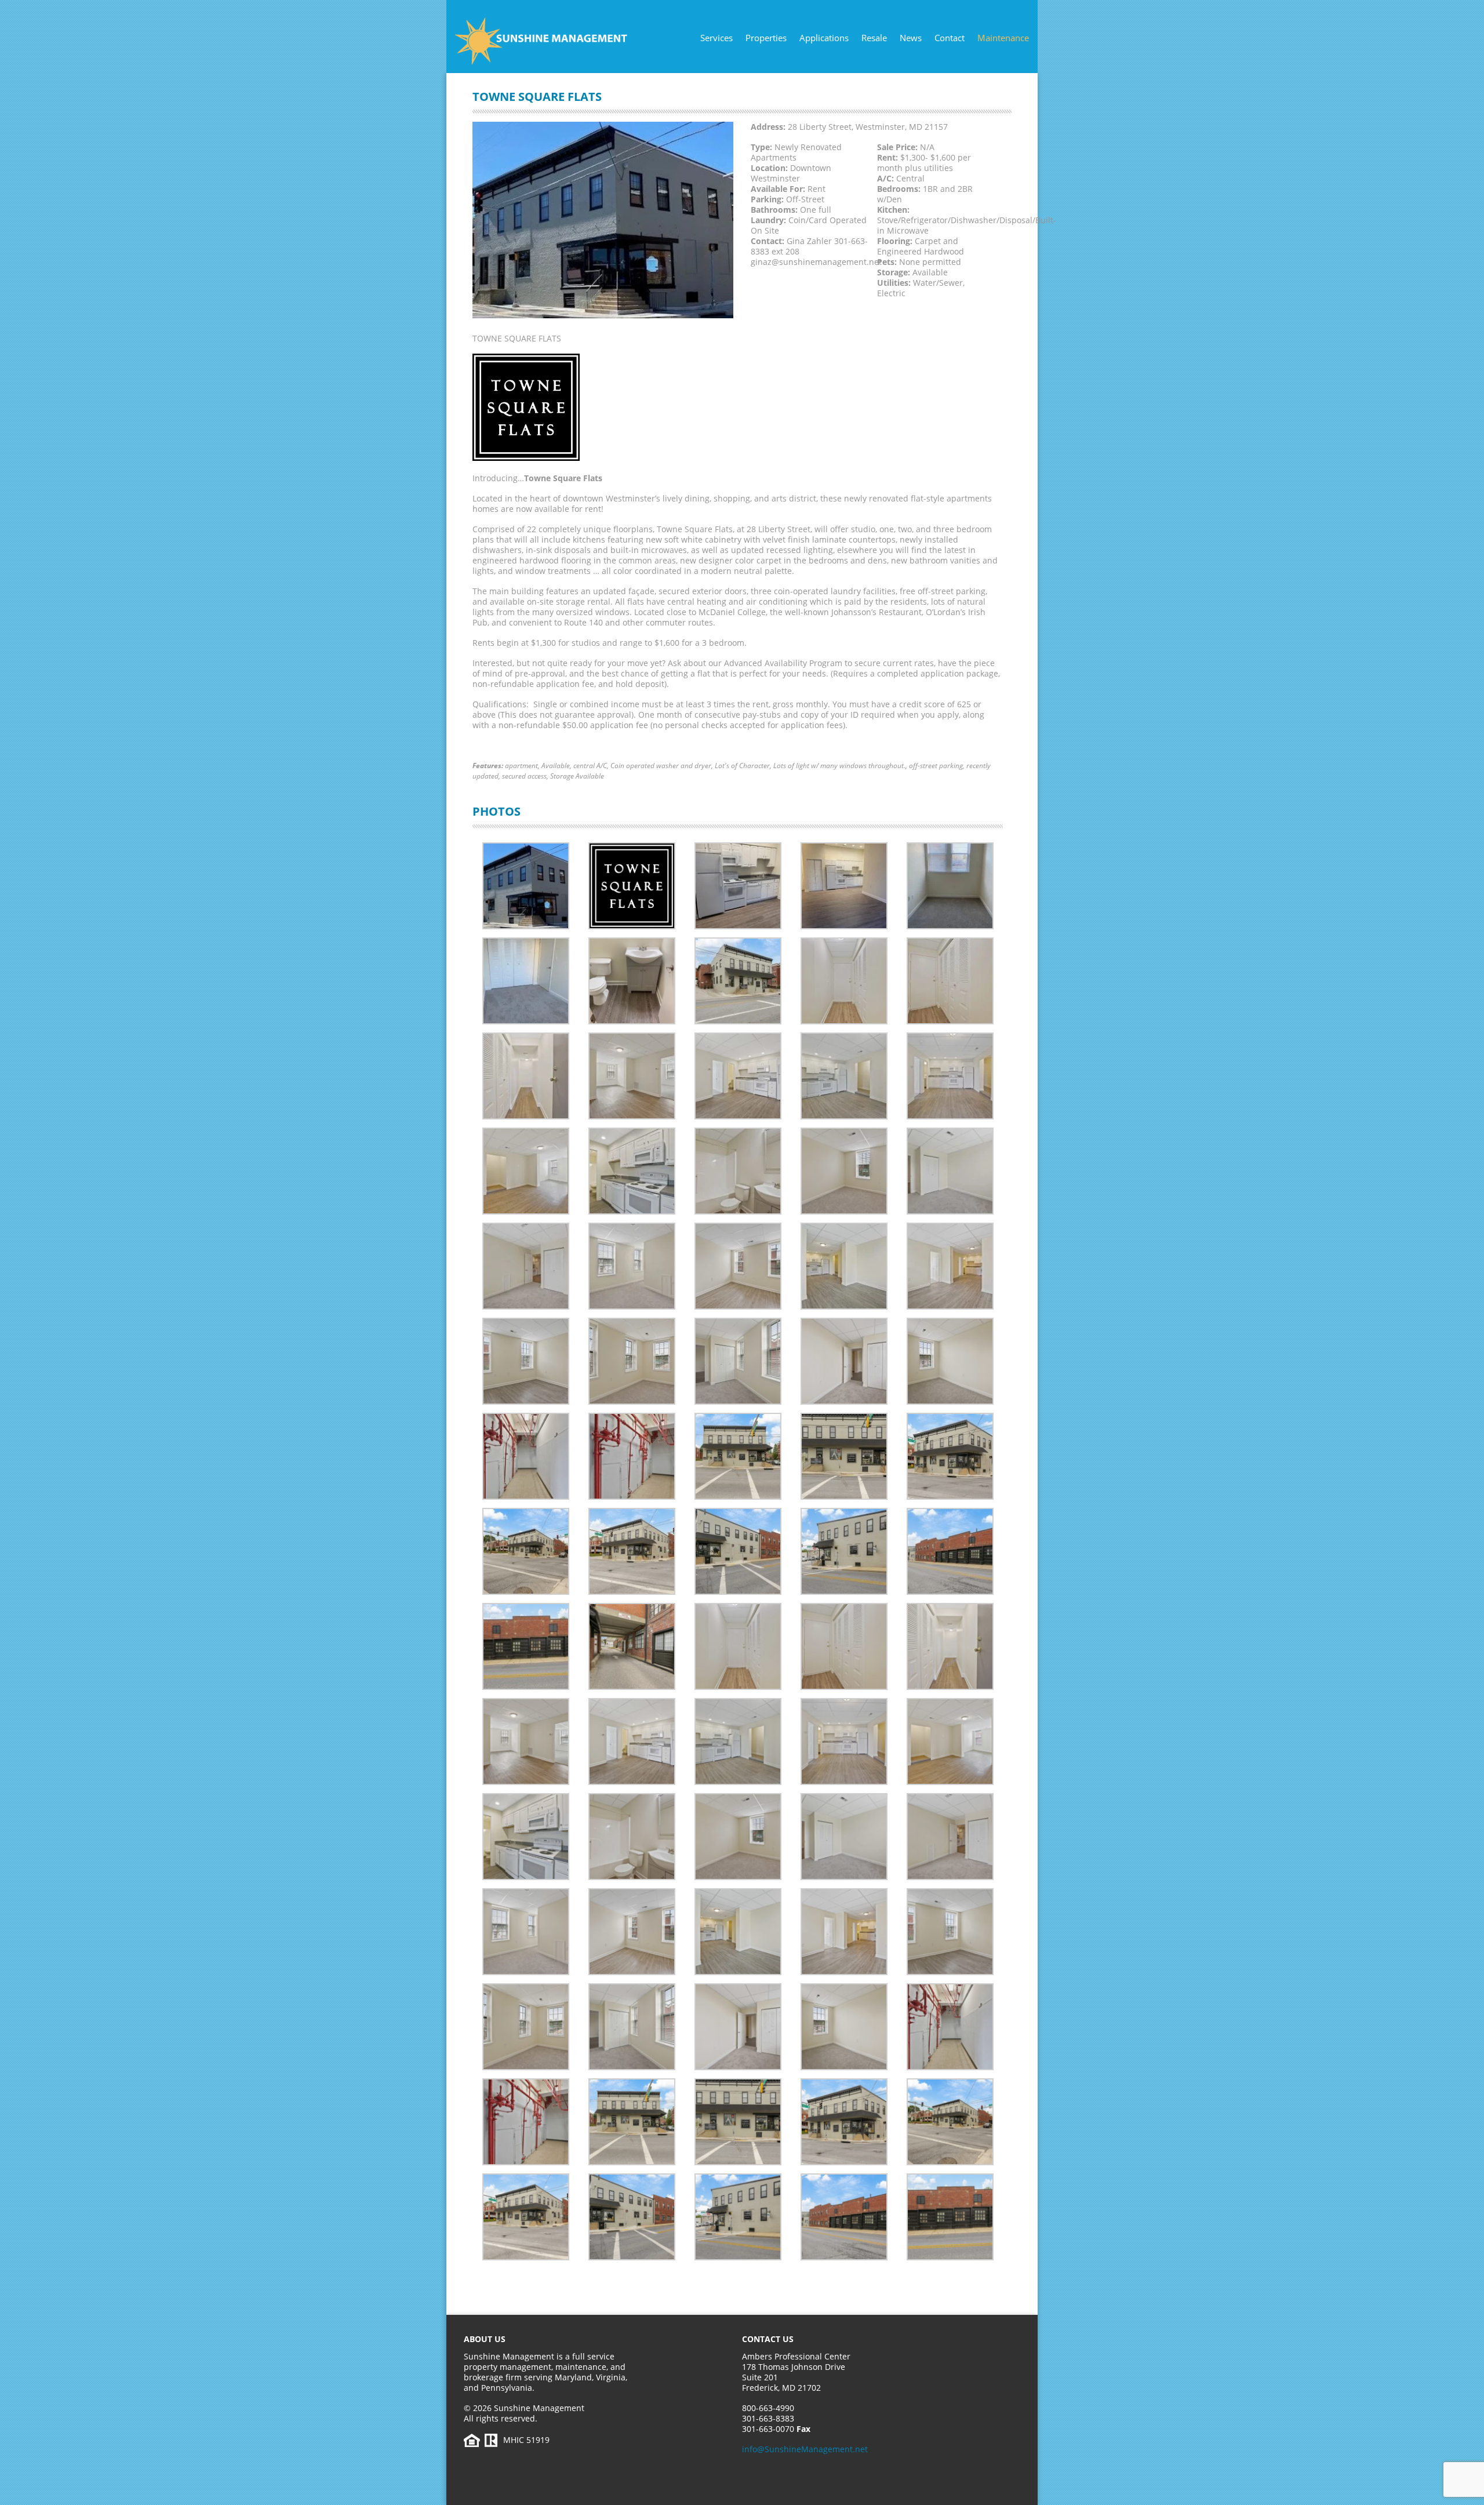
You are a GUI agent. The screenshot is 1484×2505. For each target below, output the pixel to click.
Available (556, 766)
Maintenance (1003, 38)
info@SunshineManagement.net (805, 2449)
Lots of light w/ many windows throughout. (839, 766)
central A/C (590, 766)
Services (716, 38)
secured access (524, 776)
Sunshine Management (565, 41)
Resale (874, 38)
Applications (824, 38)
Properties (766, 38)
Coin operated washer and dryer (661, 766)
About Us (485, 2339)
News (911, 38)
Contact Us (768, 2339)
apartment (521, 766)
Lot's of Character (742, 766)
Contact (950, 38)
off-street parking (936, 766)
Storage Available (577, 776)
